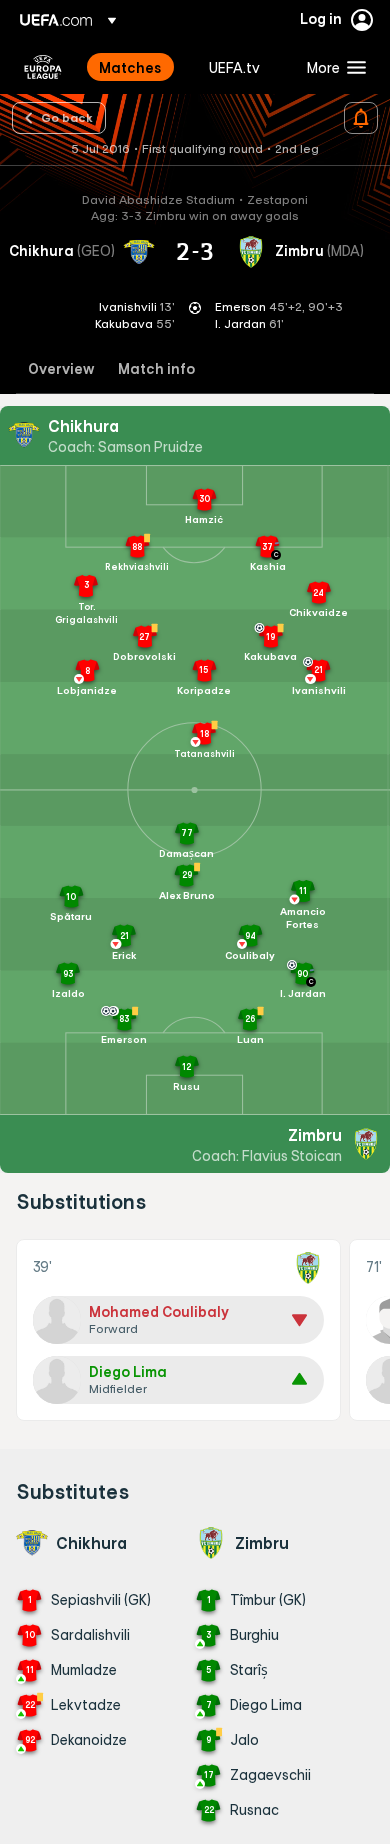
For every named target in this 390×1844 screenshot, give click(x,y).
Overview (61, 369)
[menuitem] (137, 67)
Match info (156, 369)
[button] (332, 67)
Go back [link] (67, 117)
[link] (130, 67)
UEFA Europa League (43, 67)
